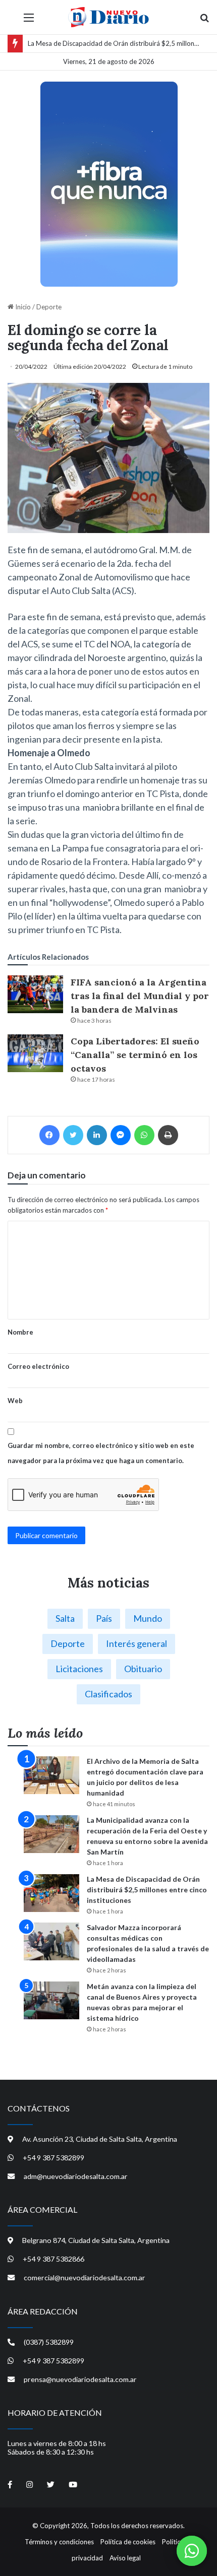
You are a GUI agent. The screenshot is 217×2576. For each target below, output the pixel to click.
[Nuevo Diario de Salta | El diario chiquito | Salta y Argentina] (108, 17)
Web (15, 1401)
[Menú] (29, 21)
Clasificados (108, 1694)
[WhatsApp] (144, 1135)
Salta (65, 1618)
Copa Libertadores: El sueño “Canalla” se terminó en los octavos (135, 1055)
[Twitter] (73, 1135)
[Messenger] (121, 1135)
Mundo (148, 1618)
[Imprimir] (168, 1135)
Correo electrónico (38, 1366)
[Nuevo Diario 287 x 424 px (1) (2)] (109, 184)
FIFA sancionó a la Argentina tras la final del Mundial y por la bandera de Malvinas (140, 996)
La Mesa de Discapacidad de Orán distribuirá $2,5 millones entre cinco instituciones (147, 1890)
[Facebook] (49, 1135)
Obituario (143, 1669)
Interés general (137, 1643)
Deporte (49, 307)
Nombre (20, 1332)
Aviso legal (125, 2558)
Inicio (22, 307)
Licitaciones (79, 1669)
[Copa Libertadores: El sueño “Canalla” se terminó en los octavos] (35, 1053)
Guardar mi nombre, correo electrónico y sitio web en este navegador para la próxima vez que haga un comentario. (101, 1453)
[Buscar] (204, 21)
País (104, 1618)
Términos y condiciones (59, 2542)
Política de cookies (128, 2542)
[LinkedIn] (97, 1135)
